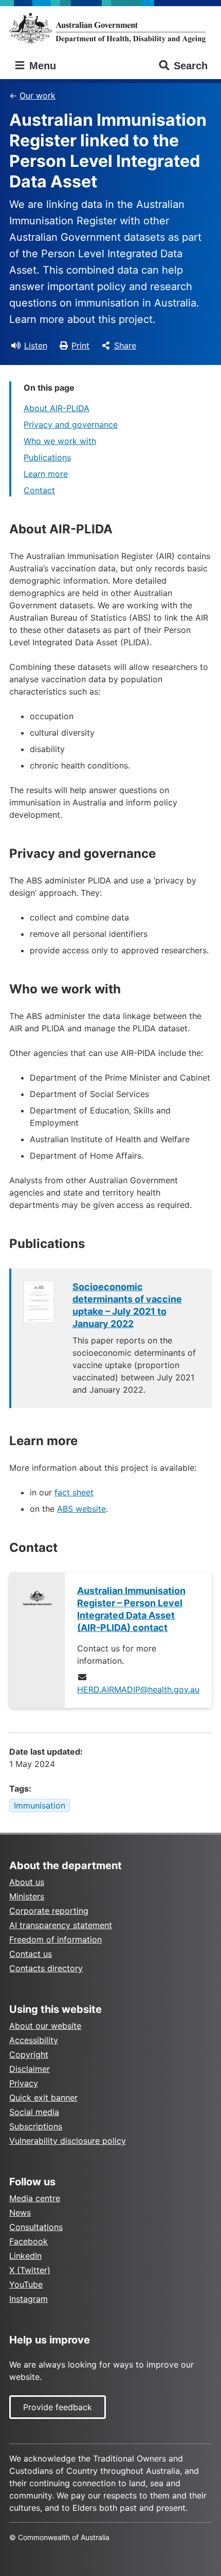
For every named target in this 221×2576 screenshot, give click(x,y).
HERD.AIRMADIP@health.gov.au (138, 1689)
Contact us (31, 1954)
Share (125, 345)
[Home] (110, 28)
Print (80, 345)
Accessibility (34, 2040)
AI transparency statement (61, 1925)
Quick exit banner (43, 2098)
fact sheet (74, 1492)
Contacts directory (46, 1968)
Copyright (29, 2054)
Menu (41, 66)
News (20, 2213)
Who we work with (60, 441)
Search (191, 66)
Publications (47, 457)
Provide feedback (58, 2407)
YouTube (26, 2284)
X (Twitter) (30, 2270)
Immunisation (40, 1805)
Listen (36, 345)
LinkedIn (25, 2256)
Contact (39, 490)
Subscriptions (36, 2126)
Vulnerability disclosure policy (68, 2141)
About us (27, 1882)
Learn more (46, 474)
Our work (38, 95)
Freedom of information (56, 1939)
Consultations (36, 2227)
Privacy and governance (71, 425)
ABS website (81, 1509)
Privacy (24, 2083)
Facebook (29, 2241)
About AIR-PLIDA (57, 408)
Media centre (35, 2198)
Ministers (27, 1896)
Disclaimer (30, 2069)
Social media (34, 2112)
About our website (45, 2026)
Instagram (29, 2299)
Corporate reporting (49, 1911)
